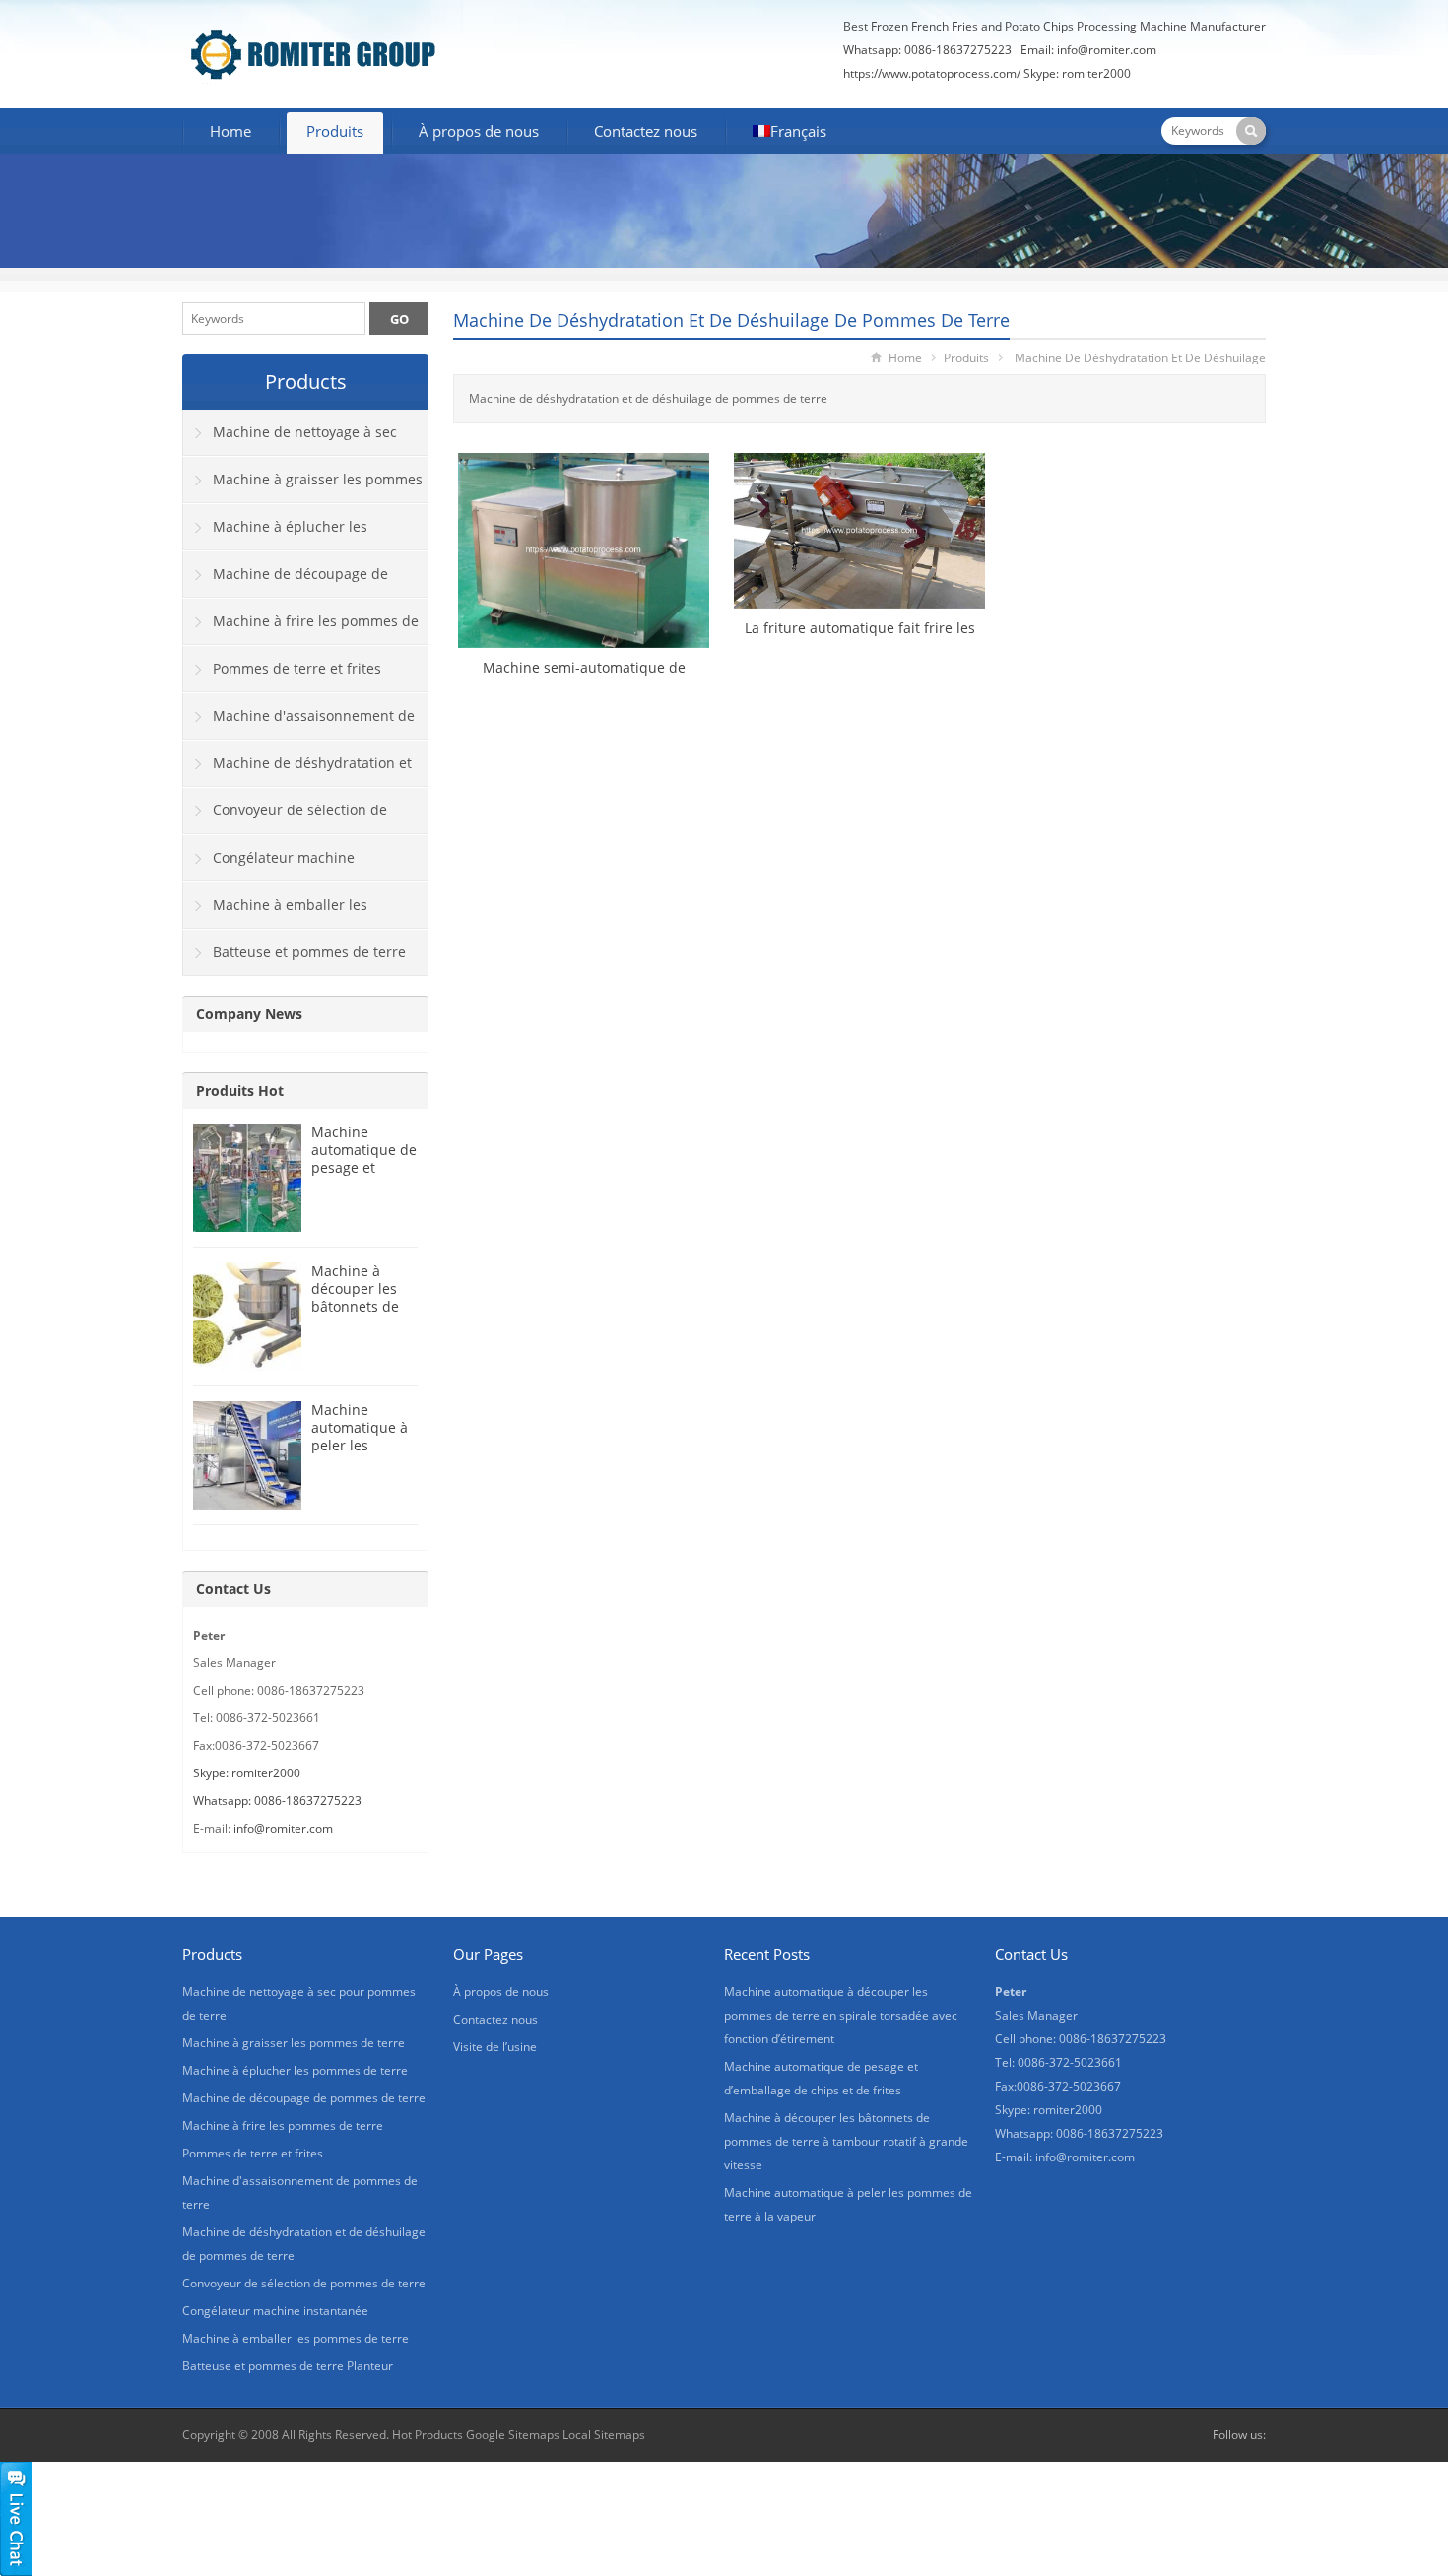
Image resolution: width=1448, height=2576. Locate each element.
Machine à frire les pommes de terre (301, 628)
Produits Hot (240, 1091)
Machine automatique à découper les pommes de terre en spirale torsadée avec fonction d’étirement (841, 2015)
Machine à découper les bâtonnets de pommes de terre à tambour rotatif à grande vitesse (846, 2141)
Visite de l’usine (495, 2047)
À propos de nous (479, 131)
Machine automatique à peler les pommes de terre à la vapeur (360, 1454)
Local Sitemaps (604, 2435)
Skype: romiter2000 (1077, 73)
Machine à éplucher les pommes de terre (275, 534)
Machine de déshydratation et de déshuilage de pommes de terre (731, 320)
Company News (249, 1014)
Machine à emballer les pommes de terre (275, 912)
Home (230, 131)
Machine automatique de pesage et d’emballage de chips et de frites (364, 1176)
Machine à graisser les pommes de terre (303, 486)
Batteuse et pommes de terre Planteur (295, 959)
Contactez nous (646, 131)
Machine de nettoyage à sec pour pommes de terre (290, 439)
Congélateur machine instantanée (269, 865)
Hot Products (428, 2435)
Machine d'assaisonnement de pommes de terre (299, 723)
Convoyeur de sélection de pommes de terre (285, 817)
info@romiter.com (1107, 50)
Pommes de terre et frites (297, 668)
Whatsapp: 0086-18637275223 (277, 1801)
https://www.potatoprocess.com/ (932, 73)
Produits (335, 131)
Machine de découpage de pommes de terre (286, 581)
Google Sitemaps (513, 2435)
